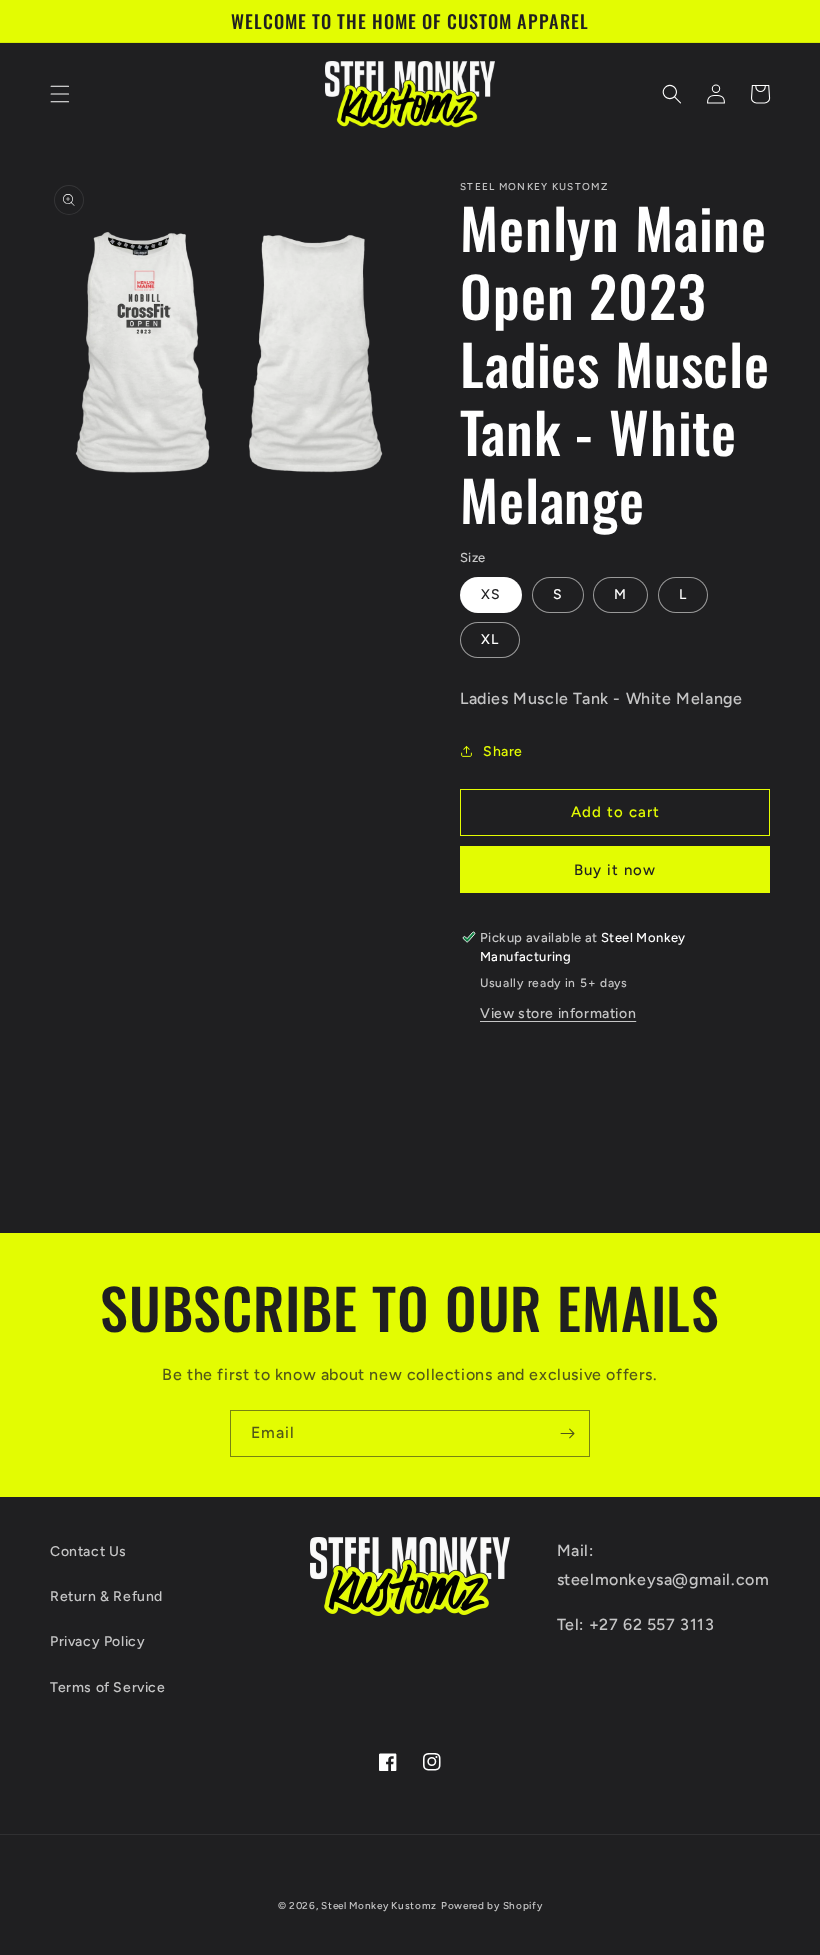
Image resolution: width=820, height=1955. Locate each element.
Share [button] (503, 751)
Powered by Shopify (492, 1905)
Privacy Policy (97, 1641)
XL (490, 639)
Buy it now (615, 870)
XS (491, 594)
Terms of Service (108, 1687)
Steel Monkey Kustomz (379, 1905)
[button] (60, 94)
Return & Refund (106, 1596)
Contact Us (88, 1551)
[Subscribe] (567, 1433)
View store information (558, 1013)
